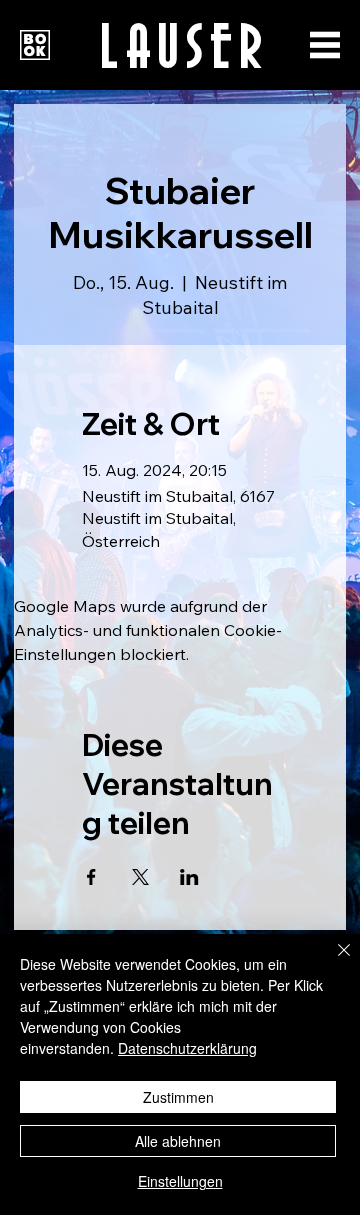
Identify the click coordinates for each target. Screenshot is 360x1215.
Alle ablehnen (178, 1141)
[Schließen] (332, 962)
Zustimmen (178, 1097)
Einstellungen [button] (180, 1181)
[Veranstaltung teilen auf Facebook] (91, 877)
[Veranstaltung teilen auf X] (140, 877)
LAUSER (184, 43)
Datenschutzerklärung (187, 1048)
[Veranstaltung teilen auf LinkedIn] (189, 877)
